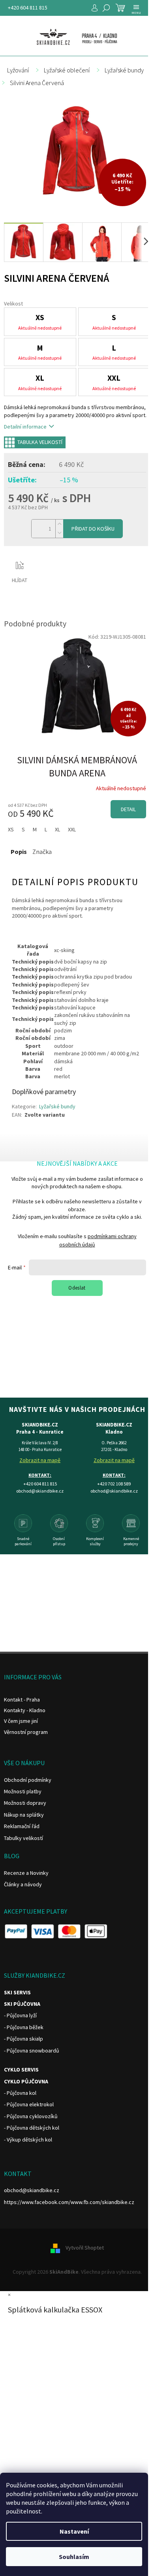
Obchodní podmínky (28, 1780)
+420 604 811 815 (28, 8)
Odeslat (77, 1288)
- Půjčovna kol (20, 2093)
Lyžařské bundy (57, 1106)
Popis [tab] (19, 852)
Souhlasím (74, 2557)
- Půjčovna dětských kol (32, 2128)
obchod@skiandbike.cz (32, 2190)
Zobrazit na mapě (40, 1460)
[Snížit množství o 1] (59, 533)
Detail (128, 809)
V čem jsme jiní (21, 1721)
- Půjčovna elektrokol (29, 2104)
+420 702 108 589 (114, 1484)
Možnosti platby (23, 1791)
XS (11, 829)
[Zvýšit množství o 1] (59, 524)
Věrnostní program (26, 1732)
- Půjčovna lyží (20, 2015)
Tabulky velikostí (23, 1838)
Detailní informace (25, 427)
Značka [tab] (42, 852)
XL (57, 829)
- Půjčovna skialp (23, 2039)
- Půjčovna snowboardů (32, 2051)
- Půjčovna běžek (24, 2027)
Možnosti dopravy (25, 1803)
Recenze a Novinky (26, 1873)
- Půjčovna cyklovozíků (31, 2116)
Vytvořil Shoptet (85, 2248)
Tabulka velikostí (40, 442)
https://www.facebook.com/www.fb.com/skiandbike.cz (69, 2202)
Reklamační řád (22, 1826)
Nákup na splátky (24, 1815)
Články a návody (23, 1884)
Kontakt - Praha (22, 1700)
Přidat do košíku (93, 529)
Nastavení (74, 2531)
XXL (72, 829)
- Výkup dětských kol (28, 2140)
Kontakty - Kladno (25, 1710)
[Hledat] (106, 8)
